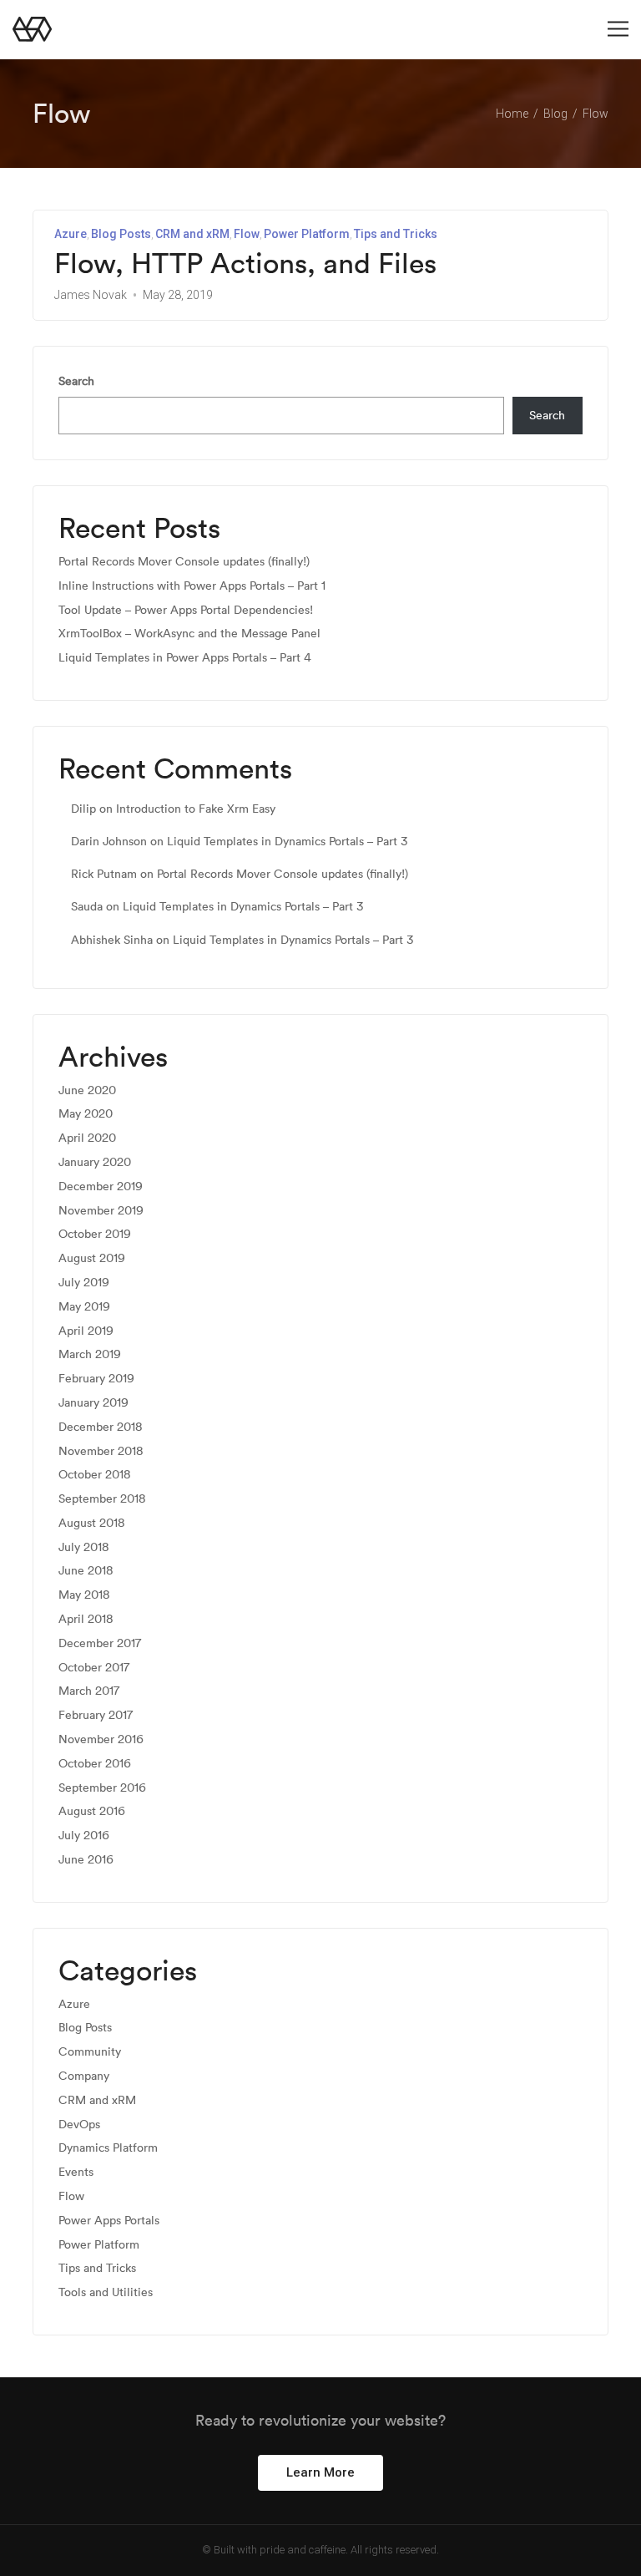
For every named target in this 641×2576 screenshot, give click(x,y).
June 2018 (86, 1571)
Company (84, 2076)
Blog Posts (121, 234)
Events (76, 2172)
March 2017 (89, 1691)
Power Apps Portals (109, 2221)
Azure (71, 234)
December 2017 (100, 1643)
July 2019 (84, 1283)
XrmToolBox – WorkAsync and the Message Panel (189, 634)
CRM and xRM (192, 234)
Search (76, 381)
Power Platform (307, 234)
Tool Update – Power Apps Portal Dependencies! (186, 610)
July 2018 (84, 1547)
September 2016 (102, 1788)
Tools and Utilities (106, 2292)
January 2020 (95, 1162)
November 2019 (101, 1211)
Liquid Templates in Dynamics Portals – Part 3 (287, 841)
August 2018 (92, 1523)
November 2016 (101, 1739)
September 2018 (102, 1499)
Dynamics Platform (108, 2148)
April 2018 (86, 1619)
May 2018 (84, 1595)
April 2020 (87, 1138)
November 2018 (101, 1451)
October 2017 (94, 1668)
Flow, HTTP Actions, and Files (245, 264)
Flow (247, 234)
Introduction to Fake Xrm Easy (196, 809)
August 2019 (92, 1258)
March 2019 (90, 1354)
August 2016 (92, 1811)
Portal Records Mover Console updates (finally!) (184, 562)
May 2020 (86, 1114)
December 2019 (101, 1187)
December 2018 (101, 1427)
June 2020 (87, 1090)
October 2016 (95, 1764)
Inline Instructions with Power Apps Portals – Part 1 (192, 586)
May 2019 (84, 1307)
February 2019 (96, 1379)
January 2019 (93, 1403)
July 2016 (84, 1836)
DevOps (79, 2125)
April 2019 (86, 1331)
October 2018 (95, 1475)
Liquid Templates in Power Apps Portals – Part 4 (185, 658)
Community (90, 2052)
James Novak (91, 295)
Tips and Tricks (396, 234)
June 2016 (86, 1860)
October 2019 (95, 1234)
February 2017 (96, 1715)
